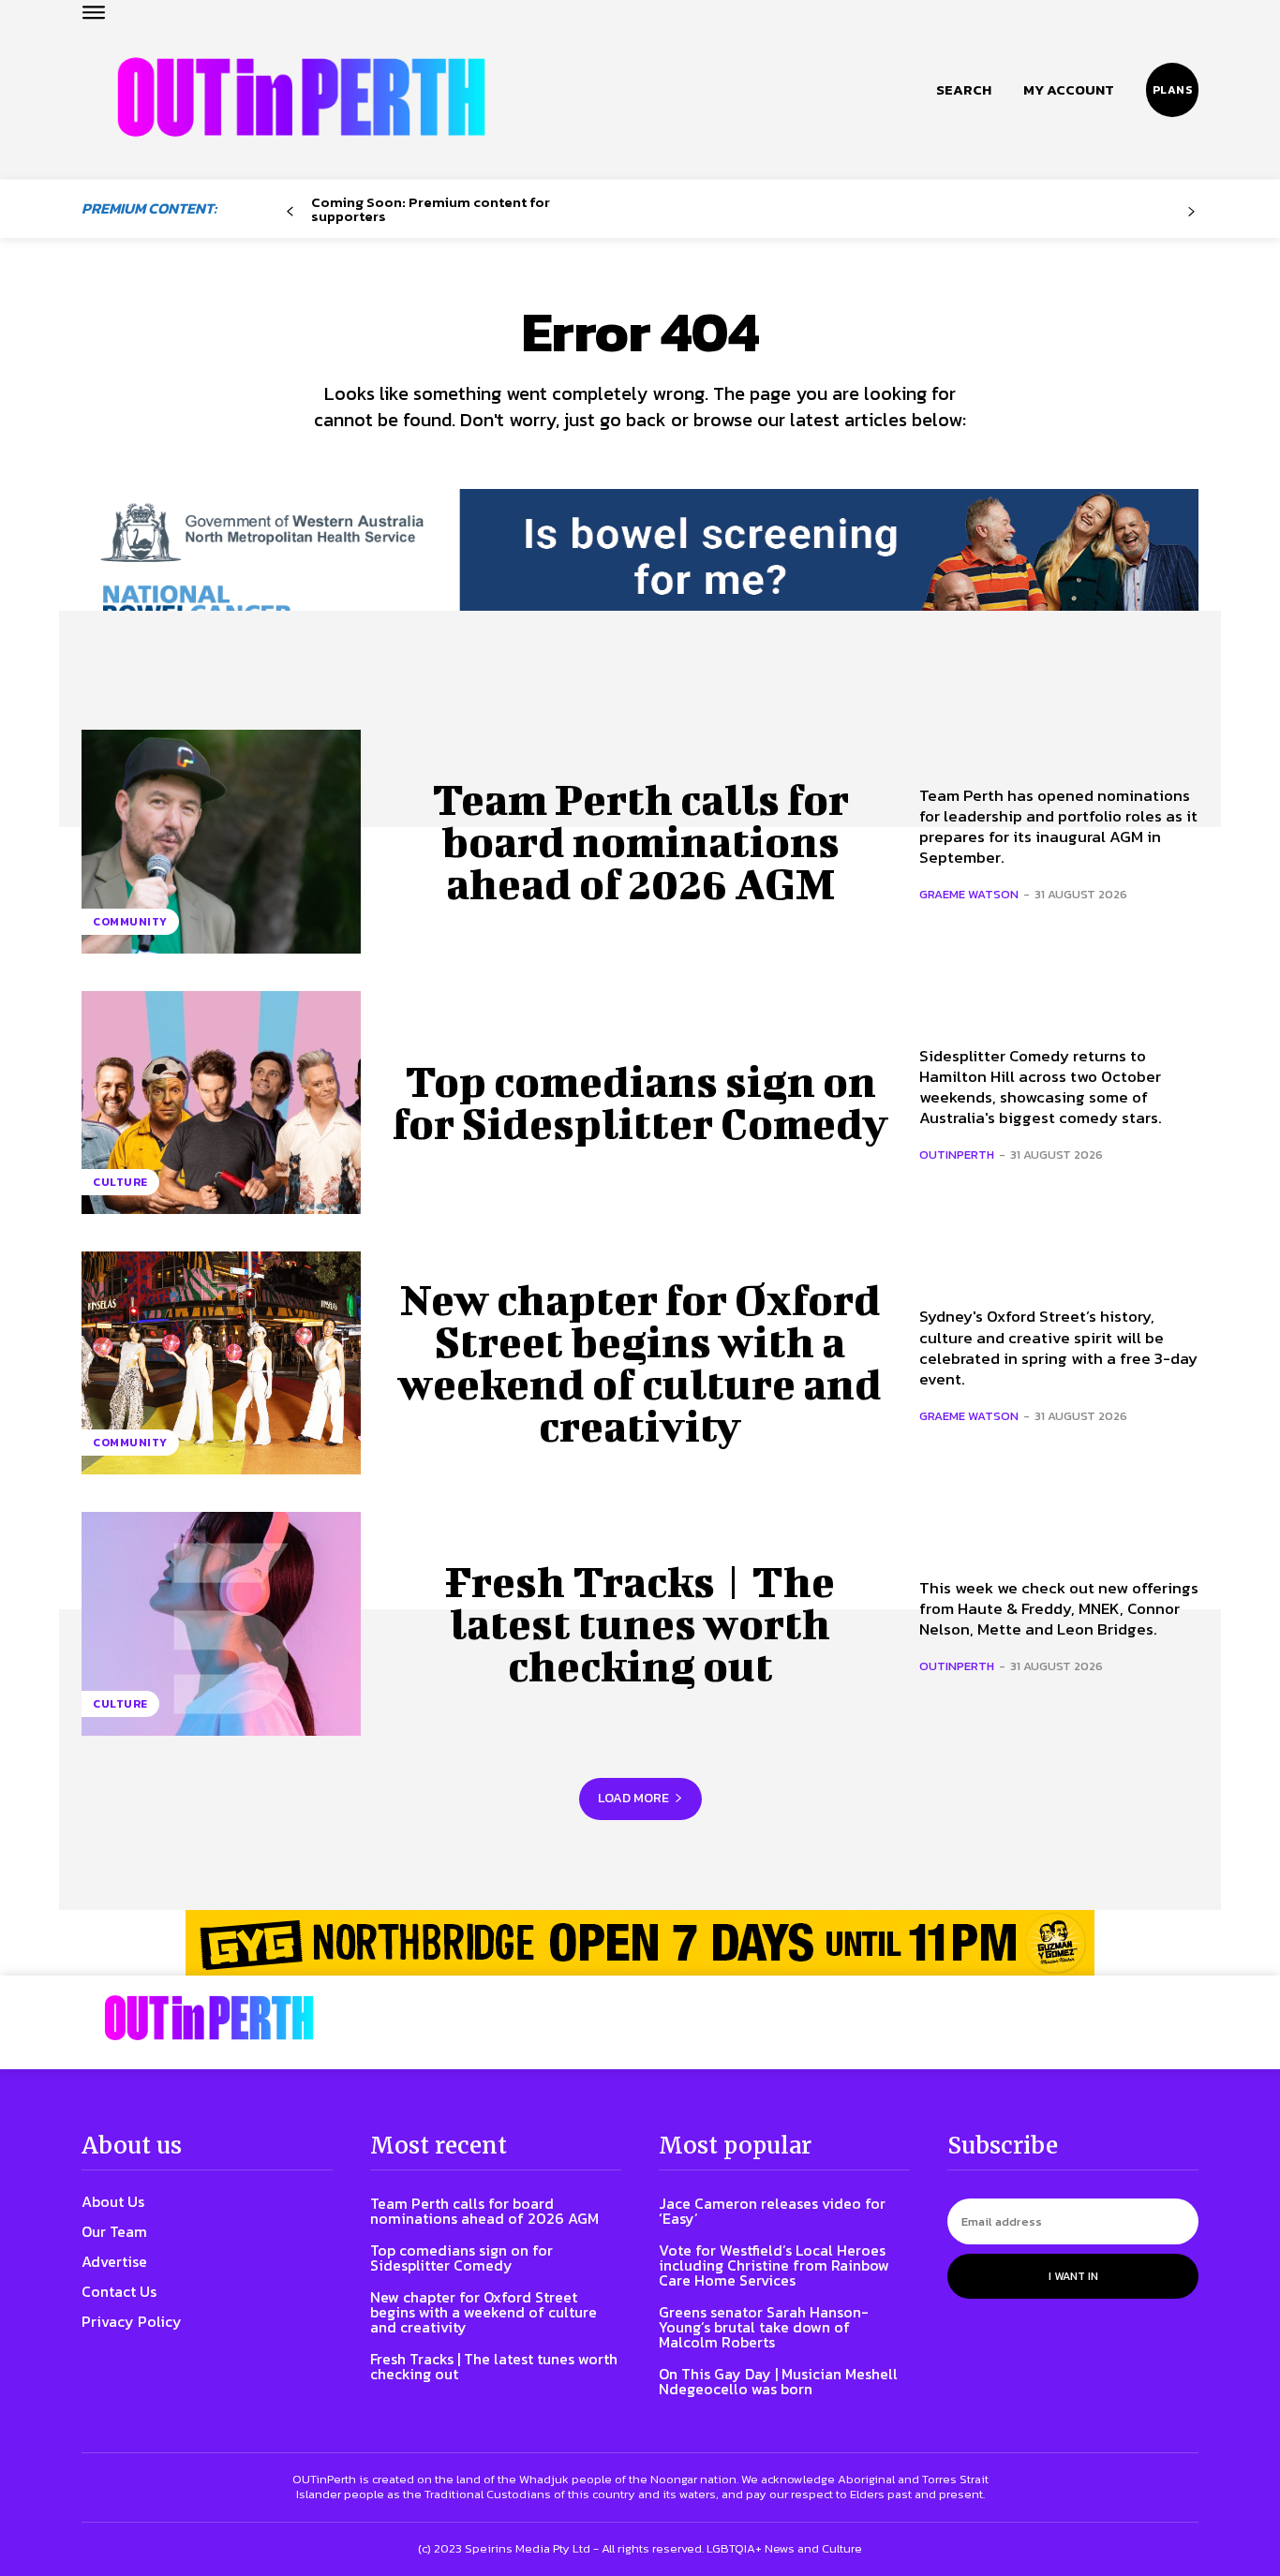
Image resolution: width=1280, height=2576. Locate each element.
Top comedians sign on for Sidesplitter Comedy (640, 1102)
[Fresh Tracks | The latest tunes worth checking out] (221, 1623)
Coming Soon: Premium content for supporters (431, 209)
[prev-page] (290, 212)
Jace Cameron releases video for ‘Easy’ (772, 2211)
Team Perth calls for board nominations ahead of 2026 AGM (640, 841)
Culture (120, 1182)
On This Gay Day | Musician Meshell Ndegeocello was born (778, 2381)
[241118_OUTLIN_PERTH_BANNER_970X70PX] (640, 1943)
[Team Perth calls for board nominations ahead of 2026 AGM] (221, 841)
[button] (964, 90)
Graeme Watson (969, 894)
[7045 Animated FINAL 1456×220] (640, 573)
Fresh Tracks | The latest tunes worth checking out (640, 1623)
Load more (633, 1798)
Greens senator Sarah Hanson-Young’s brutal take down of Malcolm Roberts (764, 2327)
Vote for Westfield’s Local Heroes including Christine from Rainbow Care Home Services (774, 2265)
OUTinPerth (957, 1155)
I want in (1073, 2276)
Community (130, 922)
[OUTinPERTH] (301, 97)
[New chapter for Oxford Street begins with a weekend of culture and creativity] (221, 1363)
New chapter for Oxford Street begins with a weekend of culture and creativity (640, 1362)
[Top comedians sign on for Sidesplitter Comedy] (221, 1103)
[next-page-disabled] (1191, 212)
